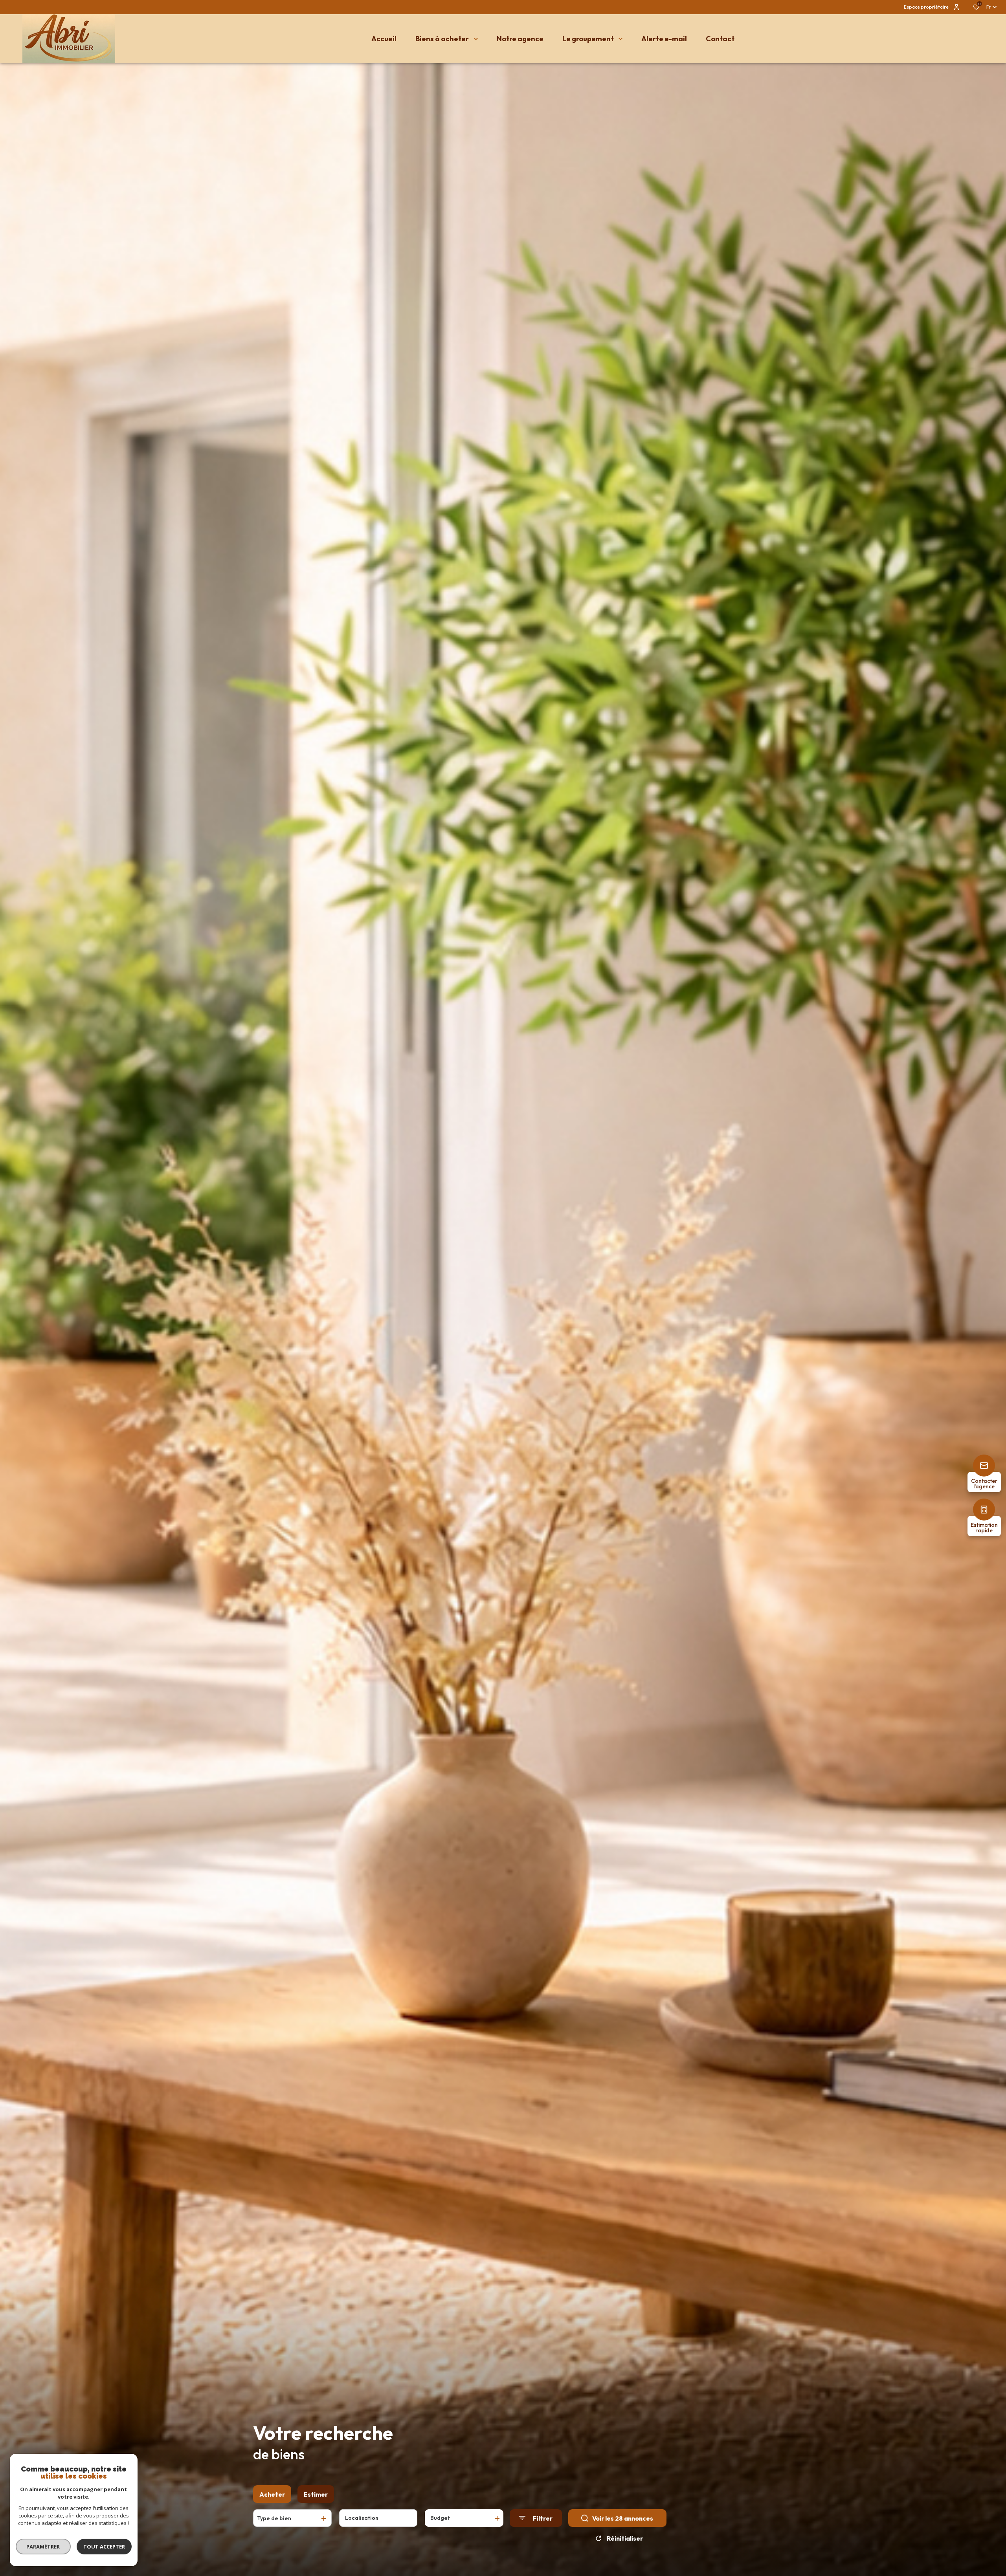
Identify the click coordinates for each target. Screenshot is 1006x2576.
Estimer (316, 2494)
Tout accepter (104, 2547)
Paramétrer (43, 2547)
